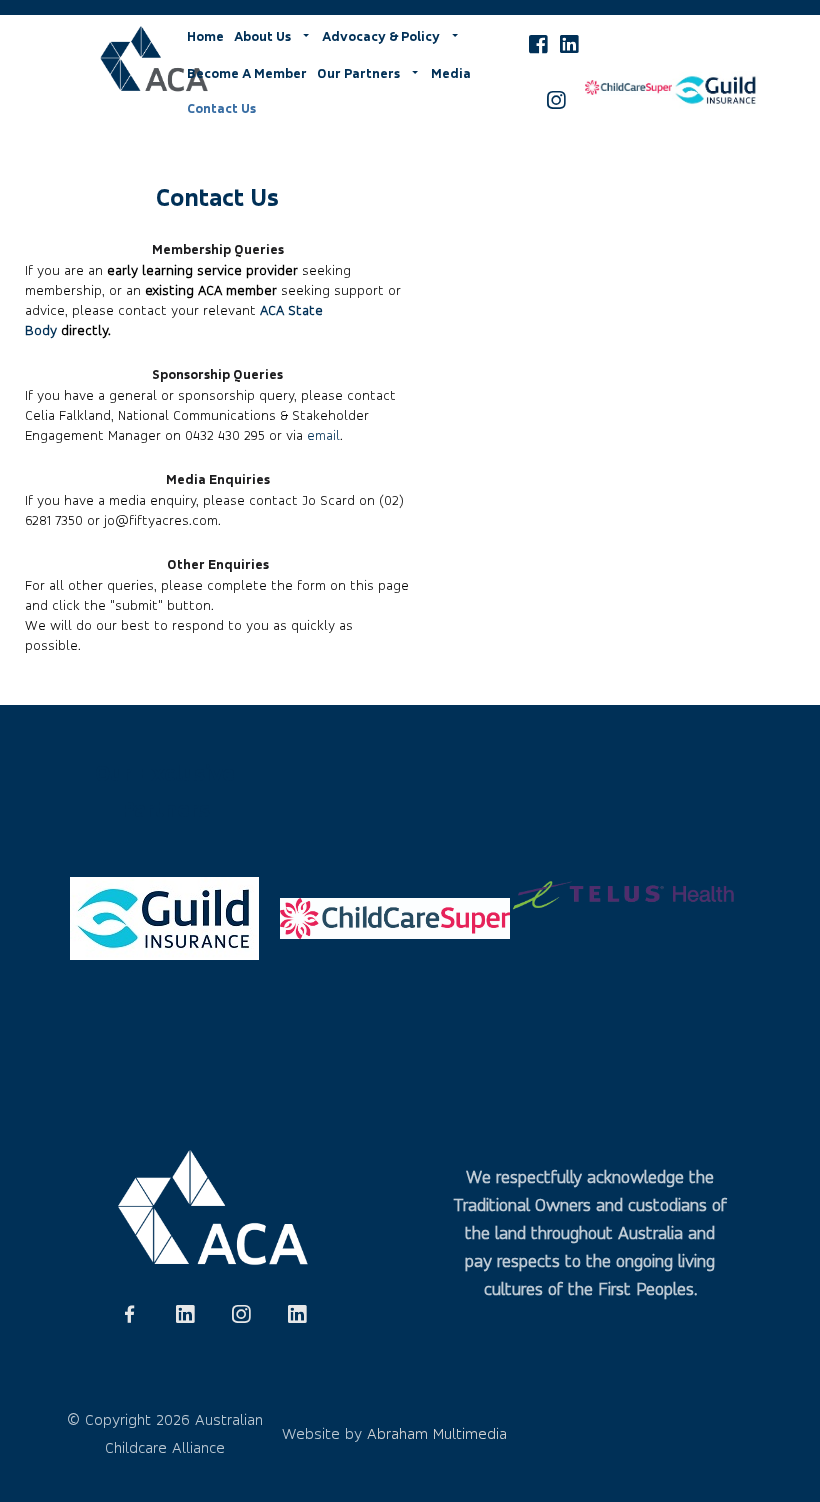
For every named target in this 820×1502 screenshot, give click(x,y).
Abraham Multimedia (437, 1433)
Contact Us (221, 108)
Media (451, 73)
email (323, 435)
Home (205, 36)
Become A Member (247, 73)
